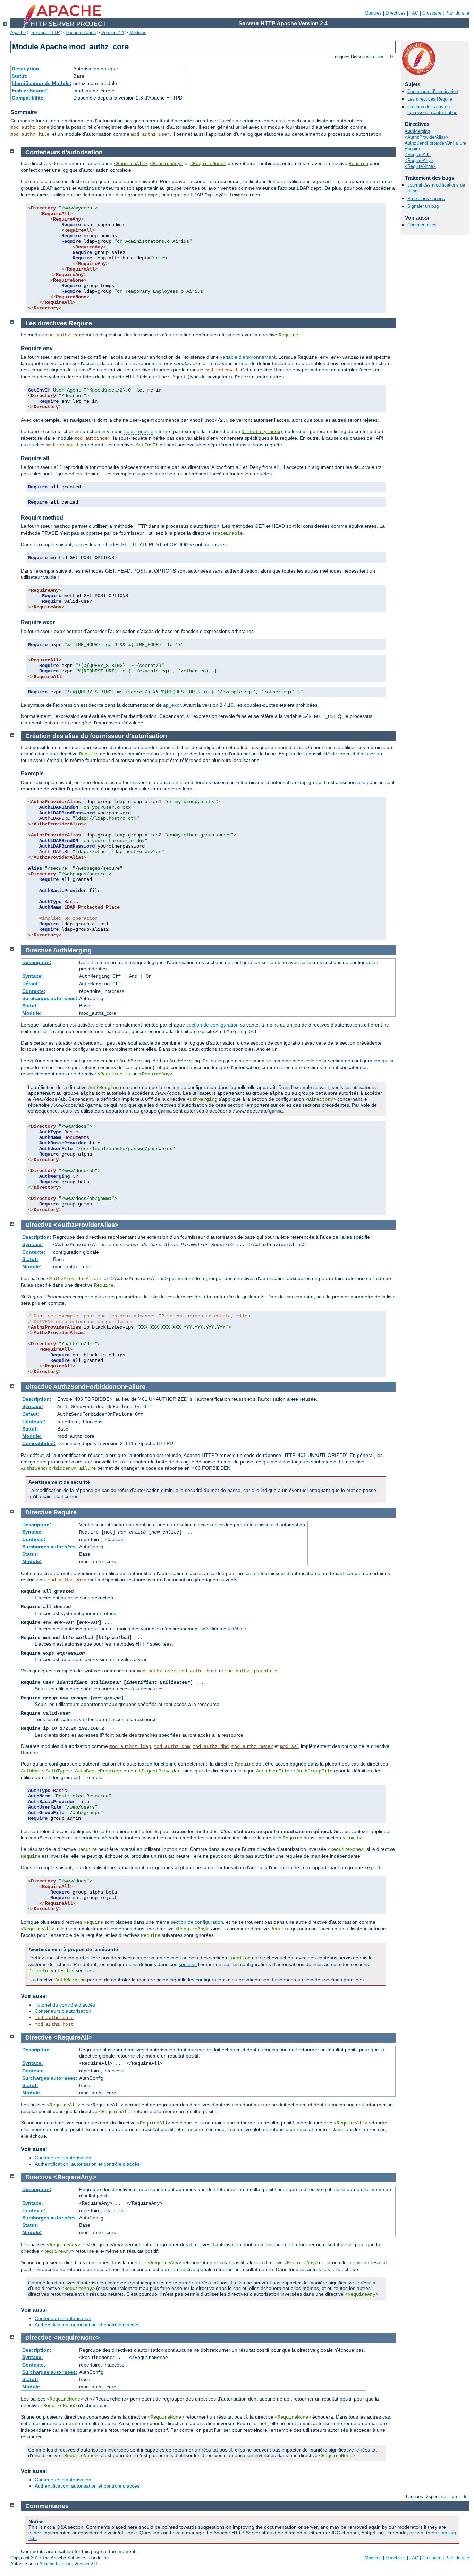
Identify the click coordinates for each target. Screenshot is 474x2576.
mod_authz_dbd (211, 1746)
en (381, 57)
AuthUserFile (273, 1771)
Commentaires (422, 225)
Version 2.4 (113, 32)
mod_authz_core (30, 127)
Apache (18, 32)
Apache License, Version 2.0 (68, 2564)
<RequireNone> (420, 166)
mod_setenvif (221, 370)
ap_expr (172, 705)
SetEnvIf (147, 445)
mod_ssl (290, 1746)
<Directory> (321, 1099)
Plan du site (457, 13)
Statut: (20, 76)
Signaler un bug (423, 206)
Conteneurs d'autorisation (433, 91)
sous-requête (139, 431)
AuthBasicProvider (99, 1771)
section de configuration (213, 1025)
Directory (41, 1971)
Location (239, 1958)
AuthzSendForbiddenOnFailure (435, 143)
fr (392, 57)
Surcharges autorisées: (50, 998)
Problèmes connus (426, 199)
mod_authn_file (30, 134)
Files (67, 1971)
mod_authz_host (198, 1671)
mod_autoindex (92, 438)
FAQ (414, 13)
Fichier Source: (30, 91)
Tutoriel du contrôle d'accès (65, 2005)
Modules (373, 13)
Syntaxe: (33, 976)
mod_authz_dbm (172, 1746)
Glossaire (432, 13)
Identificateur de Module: (42, 83)
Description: (26, 69)
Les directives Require (430, 99)
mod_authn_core (54, 2018)
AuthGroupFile (314, 1771)
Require (412, 149)
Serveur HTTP (46, 32)
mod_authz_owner (252, 1746)
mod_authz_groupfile (251, 1671)
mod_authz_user (150, 134)
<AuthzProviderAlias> (427, 137)
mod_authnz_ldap (130, 1746)
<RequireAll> (418, 154)
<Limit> (352, 1838)
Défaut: (31, 984)
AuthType (57, 1771)
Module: (32, 1013)
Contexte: (34, 991)
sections (188, 1964)
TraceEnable (227, 533)
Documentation (81, 32)
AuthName (32, 1771)
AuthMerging (417, 131)
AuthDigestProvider (155, 1771)
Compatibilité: (28, 98)
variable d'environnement (248, 357)
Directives (396, 13)
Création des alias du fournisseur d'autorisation (432, 110)
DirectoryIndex (261, 432)
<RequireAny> (419, 160)
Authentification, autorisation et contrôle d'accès (87, 2164)
